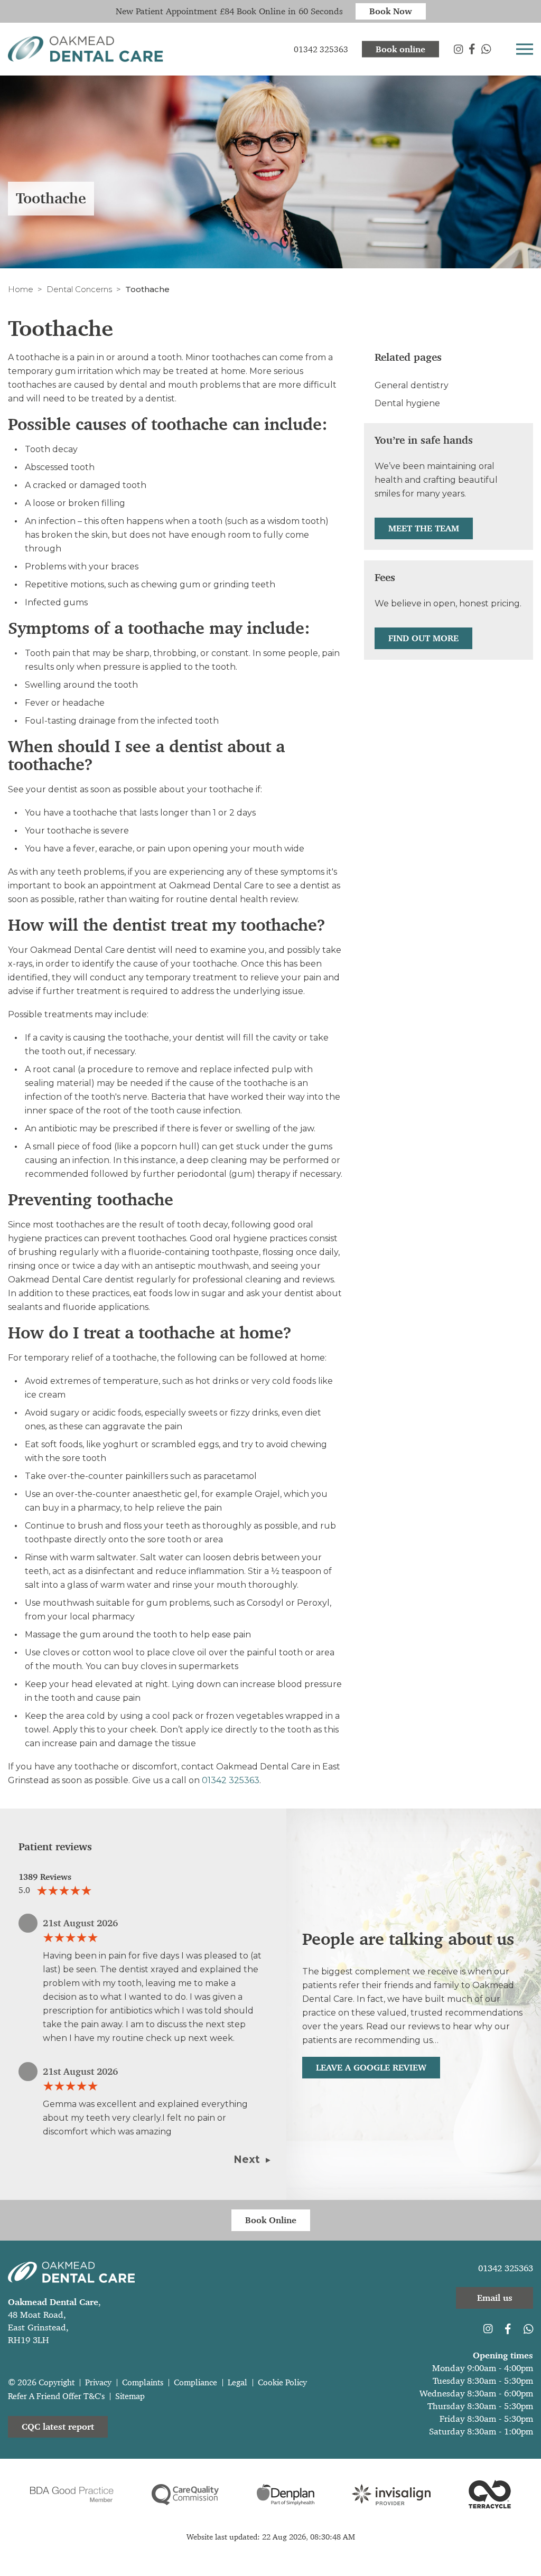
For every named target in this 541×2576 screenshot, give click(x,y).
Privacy (98, 2382)
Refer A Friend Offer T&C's (56, 2396)
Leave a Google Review (371, 2067)
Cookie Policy (282, 2382)
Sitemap (130, 2396)
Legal (237, 2382)
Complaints (143, 2382)
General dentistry (412, 385)
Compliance (195, 2382)
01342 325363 (231, 1780)
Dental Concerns (79, 289)
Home (21, 289)
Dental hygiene (407, 403)
